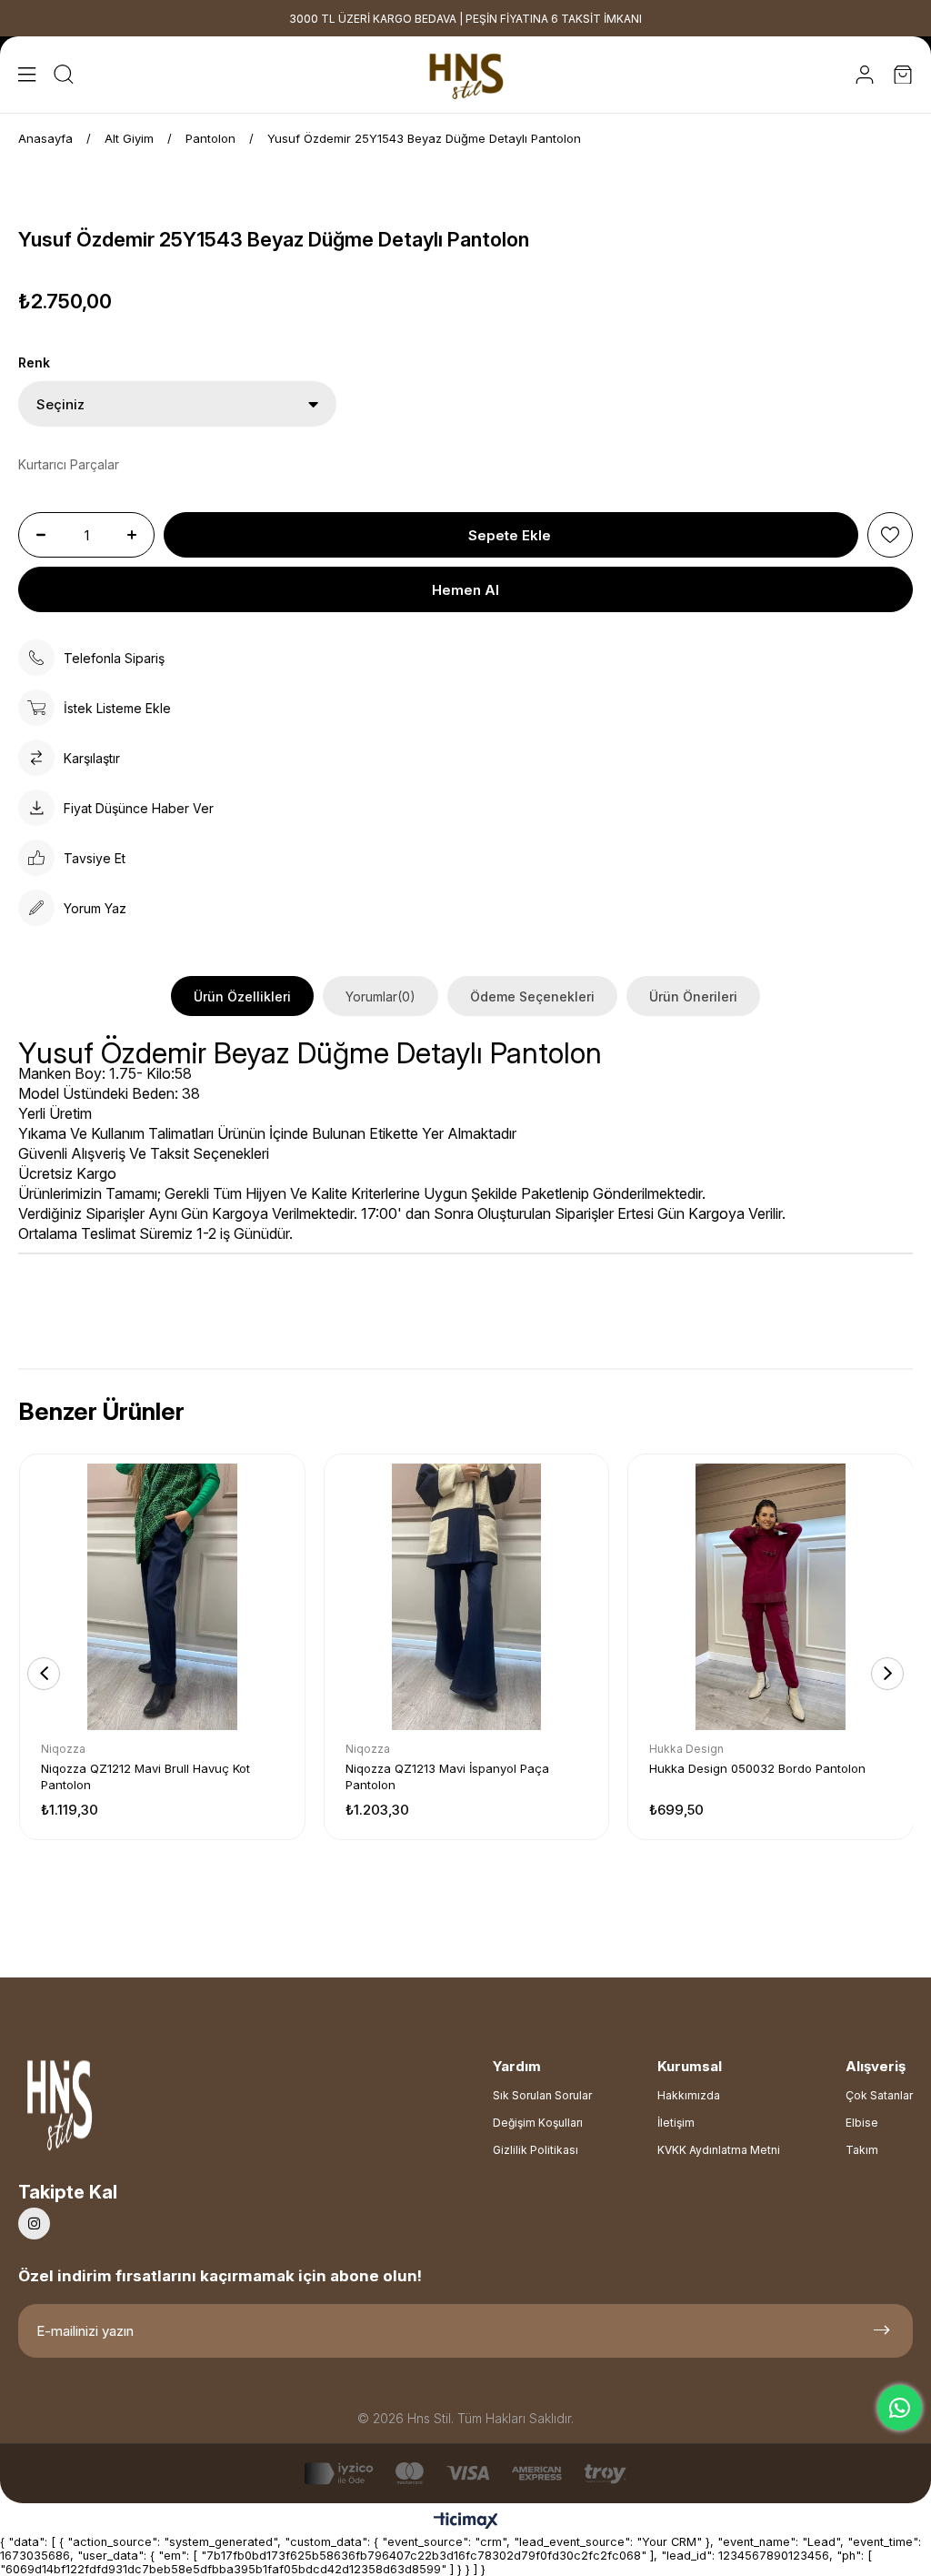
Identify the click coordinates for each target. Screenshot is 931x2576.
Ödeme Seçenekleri (532, 996)
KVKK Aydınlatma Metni (719, 2150)
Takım (862, 2150)
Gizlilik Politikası (536, 2150)
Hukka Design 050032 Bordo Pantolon (757, 1768)
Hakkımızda (689, 2095)
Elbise (862, 2123)
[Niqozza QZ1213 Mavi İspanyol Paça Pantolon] (467, 1597)
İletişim (676, 2123)
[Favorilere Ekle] (890, 535)
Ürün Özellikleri (242, 996)
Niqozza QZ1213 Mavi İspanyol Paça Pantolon (447, 1776)
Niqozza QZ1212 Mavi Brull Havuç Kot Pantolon (145, 1776)
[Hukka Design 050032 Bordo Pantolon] (771, 1597)
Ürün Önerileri (693, 996)
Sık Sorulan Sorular (542, 2095)
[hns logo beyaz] (108, 2111)
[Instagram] (34, 2224)
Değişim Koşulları (538, 2123)
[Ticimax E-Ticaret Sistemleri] (466, 2522)
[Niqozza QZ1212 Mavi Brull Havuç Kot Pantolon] (162, 1597)
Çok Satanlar (879, 2095)
